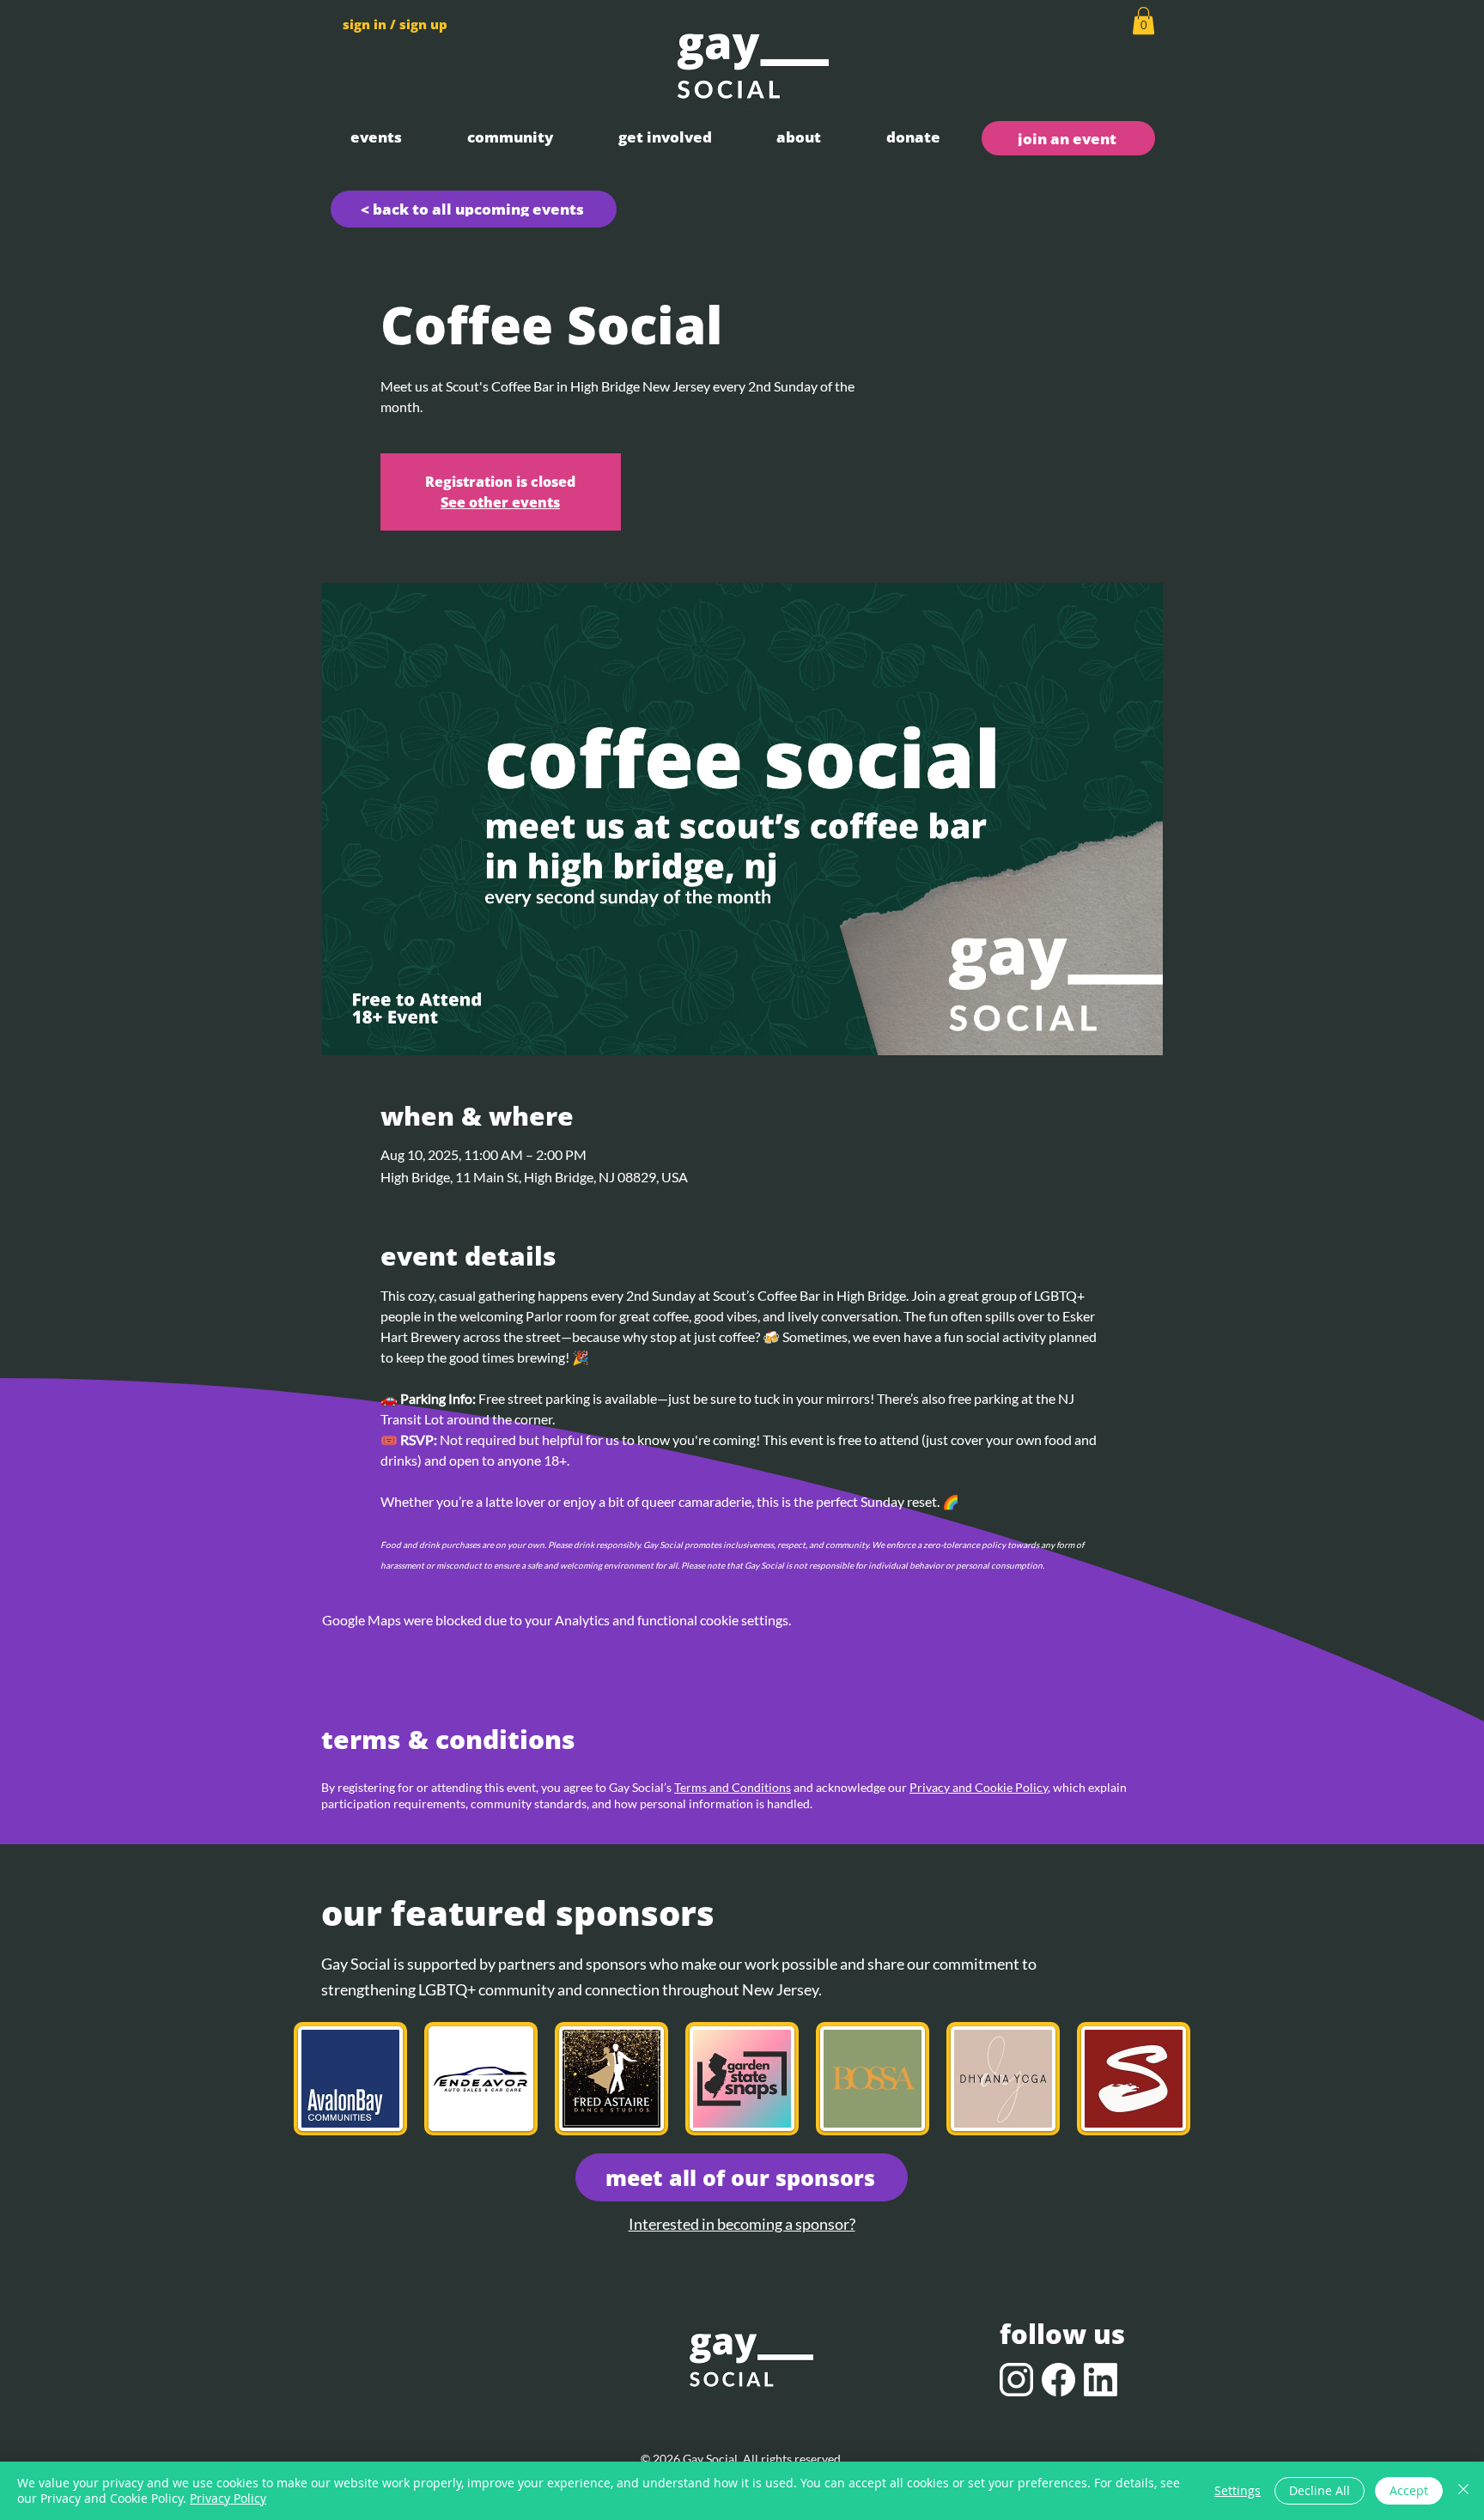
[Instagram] (1016, 2380)
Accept (1409, 2490)
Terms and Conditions (733, 1787)
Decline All (1320, 2490)
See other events (500, 502)
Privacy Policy (228, 2498)
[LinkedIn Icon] (1101, 2380)
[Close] (1463, 2491)
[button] (376, 137)
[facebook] (1058, 2380)
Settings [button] (1238, 2490)
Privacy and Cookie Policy (979, 1787)
